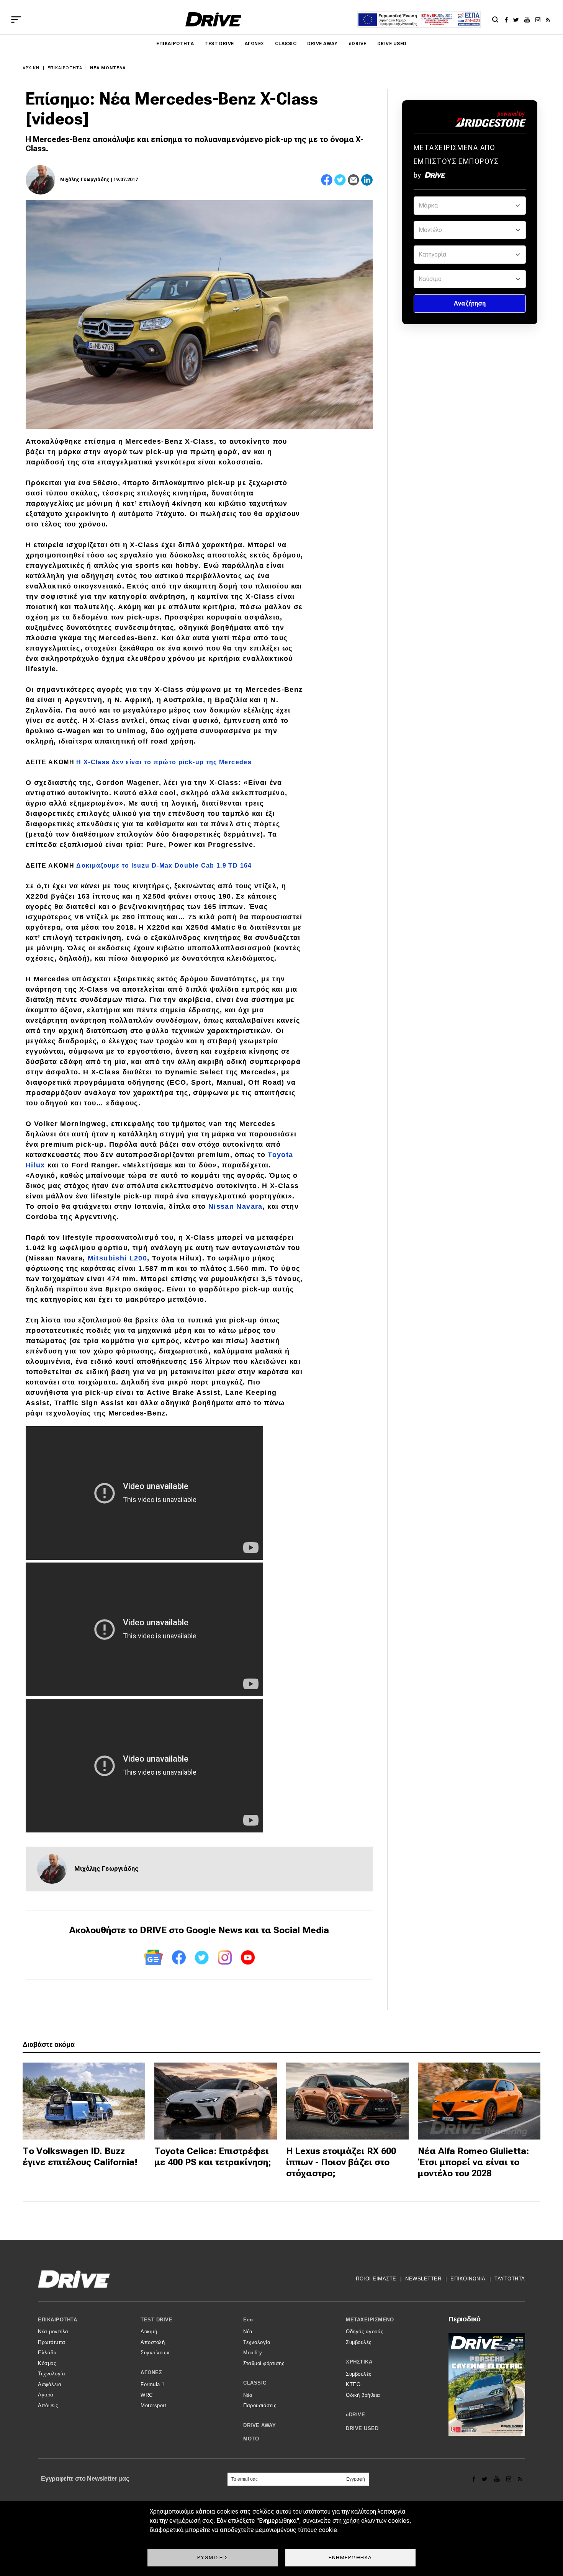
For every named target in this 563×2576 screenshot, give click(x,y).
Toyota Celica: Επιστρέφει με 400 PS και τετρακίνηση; (213, 2157)
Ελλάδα (47, 2353)
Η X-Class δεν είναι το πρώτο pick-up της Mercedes (164, 762)
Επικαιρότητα (175, 44)
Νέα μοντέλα (108, 68)
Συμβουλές (359, 2342)
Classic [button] (255, 2383)
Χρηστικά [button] (359, 2362)
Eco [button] (248, 2320)
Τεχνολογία (52, 2374)
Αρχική (31, 68)
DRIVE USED (392, 44)
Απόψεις (48, 2405)
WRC (147, 2395)
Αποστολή (153, 2342)
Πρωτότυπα (52, 2342)
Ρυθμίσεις (213, 2557)
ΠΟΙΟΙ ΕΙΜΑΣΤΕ (376, 2279)
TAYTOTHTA (510, 2279)
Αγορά (46, 2395)
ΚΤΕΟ (353, 2384)
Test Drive (219, 44)
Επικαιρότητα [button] (57, 2320)
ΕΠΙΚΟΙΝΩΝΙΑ (468, 2279)
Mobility (253, 2353)
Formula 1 (153, 2384)
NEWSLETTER (423, 2279)
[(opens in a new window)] (508, 20)
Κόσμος (47, 2363)
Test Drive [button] (156, 2320)
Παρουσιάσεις (260, 2405)
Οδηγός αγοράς (365, 2332)
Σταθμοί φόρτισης (264, 2363)
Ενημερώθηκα (350, 2557)
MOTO (251, 2439)
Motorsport (153, 2405)
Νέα (248, 2332)
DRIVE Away (322, 44)
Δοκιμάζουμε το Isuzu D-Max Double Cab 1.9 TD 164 (164, 865)
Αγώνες (254, 44)
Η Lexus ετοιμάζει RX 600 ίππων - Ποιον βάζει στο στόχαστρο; (341, 2162)
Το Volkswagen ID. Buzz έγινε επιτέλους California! (80, 2157)
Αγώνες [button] (151, 2373)
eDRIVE (358, 44)
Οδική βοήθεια (363, 2395)
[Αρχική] (214, 19)
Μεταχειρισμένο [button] (370, 2320)
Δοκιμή (149, 2332)
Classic (286, 44)
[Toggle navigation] (16, 20)
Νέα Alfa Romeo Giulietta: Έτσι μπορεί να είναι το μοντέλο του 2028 (473, 2162)
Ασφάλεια (50, 2384)
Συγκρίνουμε (156, 2353)
